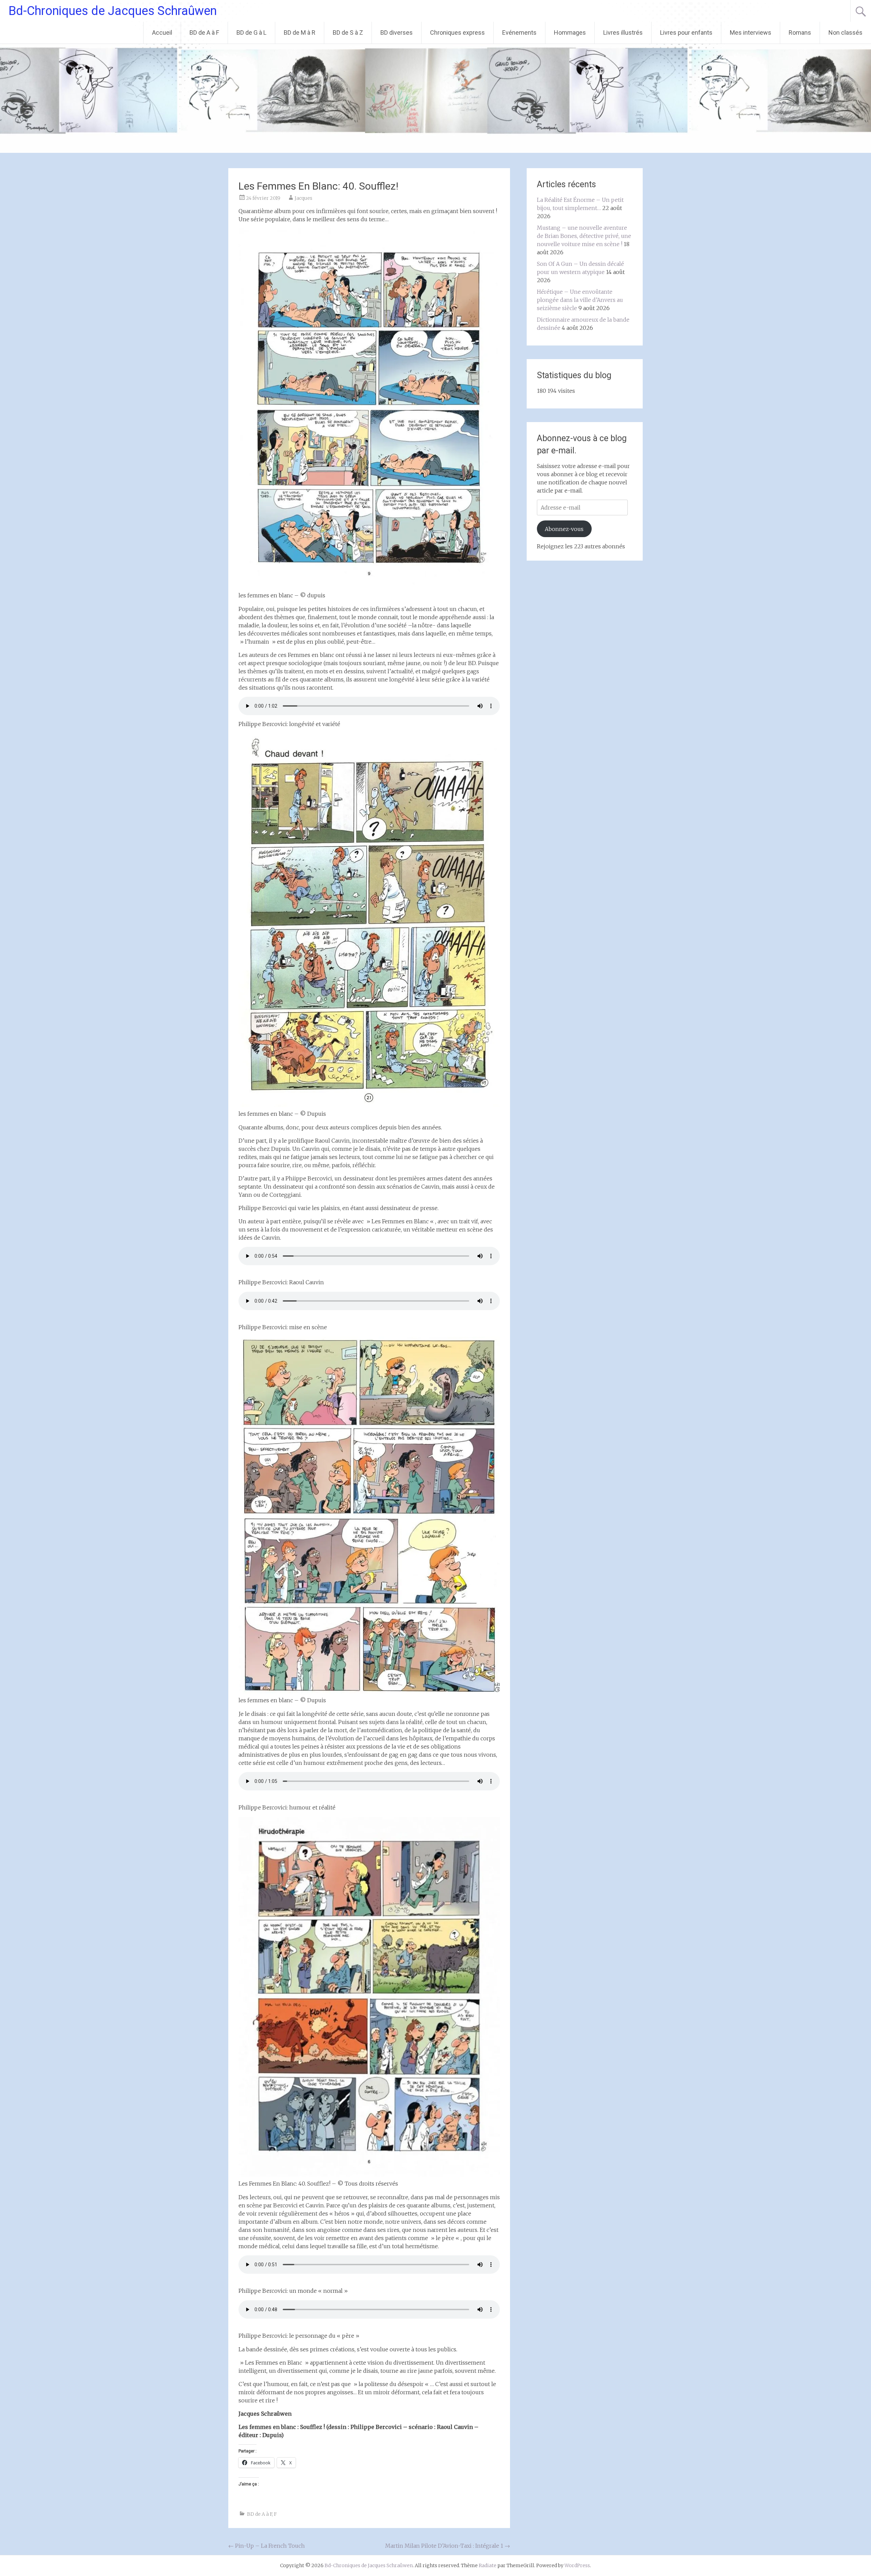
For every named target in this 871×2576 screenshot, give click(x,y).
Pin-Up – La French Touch (267, 2546)
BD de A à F (204, 33)
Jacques (303, 198)
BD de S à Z (348, 33)
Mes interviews (751, 33)
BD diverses (397, 33)
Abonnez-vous (564, 529)
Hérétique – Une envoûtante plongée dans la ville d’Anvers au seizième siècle (580, 300)
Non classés (845, 33)
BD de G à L (251, 33)
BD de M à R (300, 33)
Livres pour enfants (686, 33)
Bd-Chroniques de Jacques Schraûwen (113, 11)
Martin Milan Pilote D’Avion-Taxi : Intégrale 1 (448, 2546)
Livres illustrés (623, 33)
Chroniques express (457, 33)
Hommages (570, 33)
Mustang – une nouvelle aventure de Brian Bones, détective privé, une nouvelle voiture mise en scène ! (584, 236)
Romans (800, 33)
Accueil (162, 33)
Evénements (519, 33)
